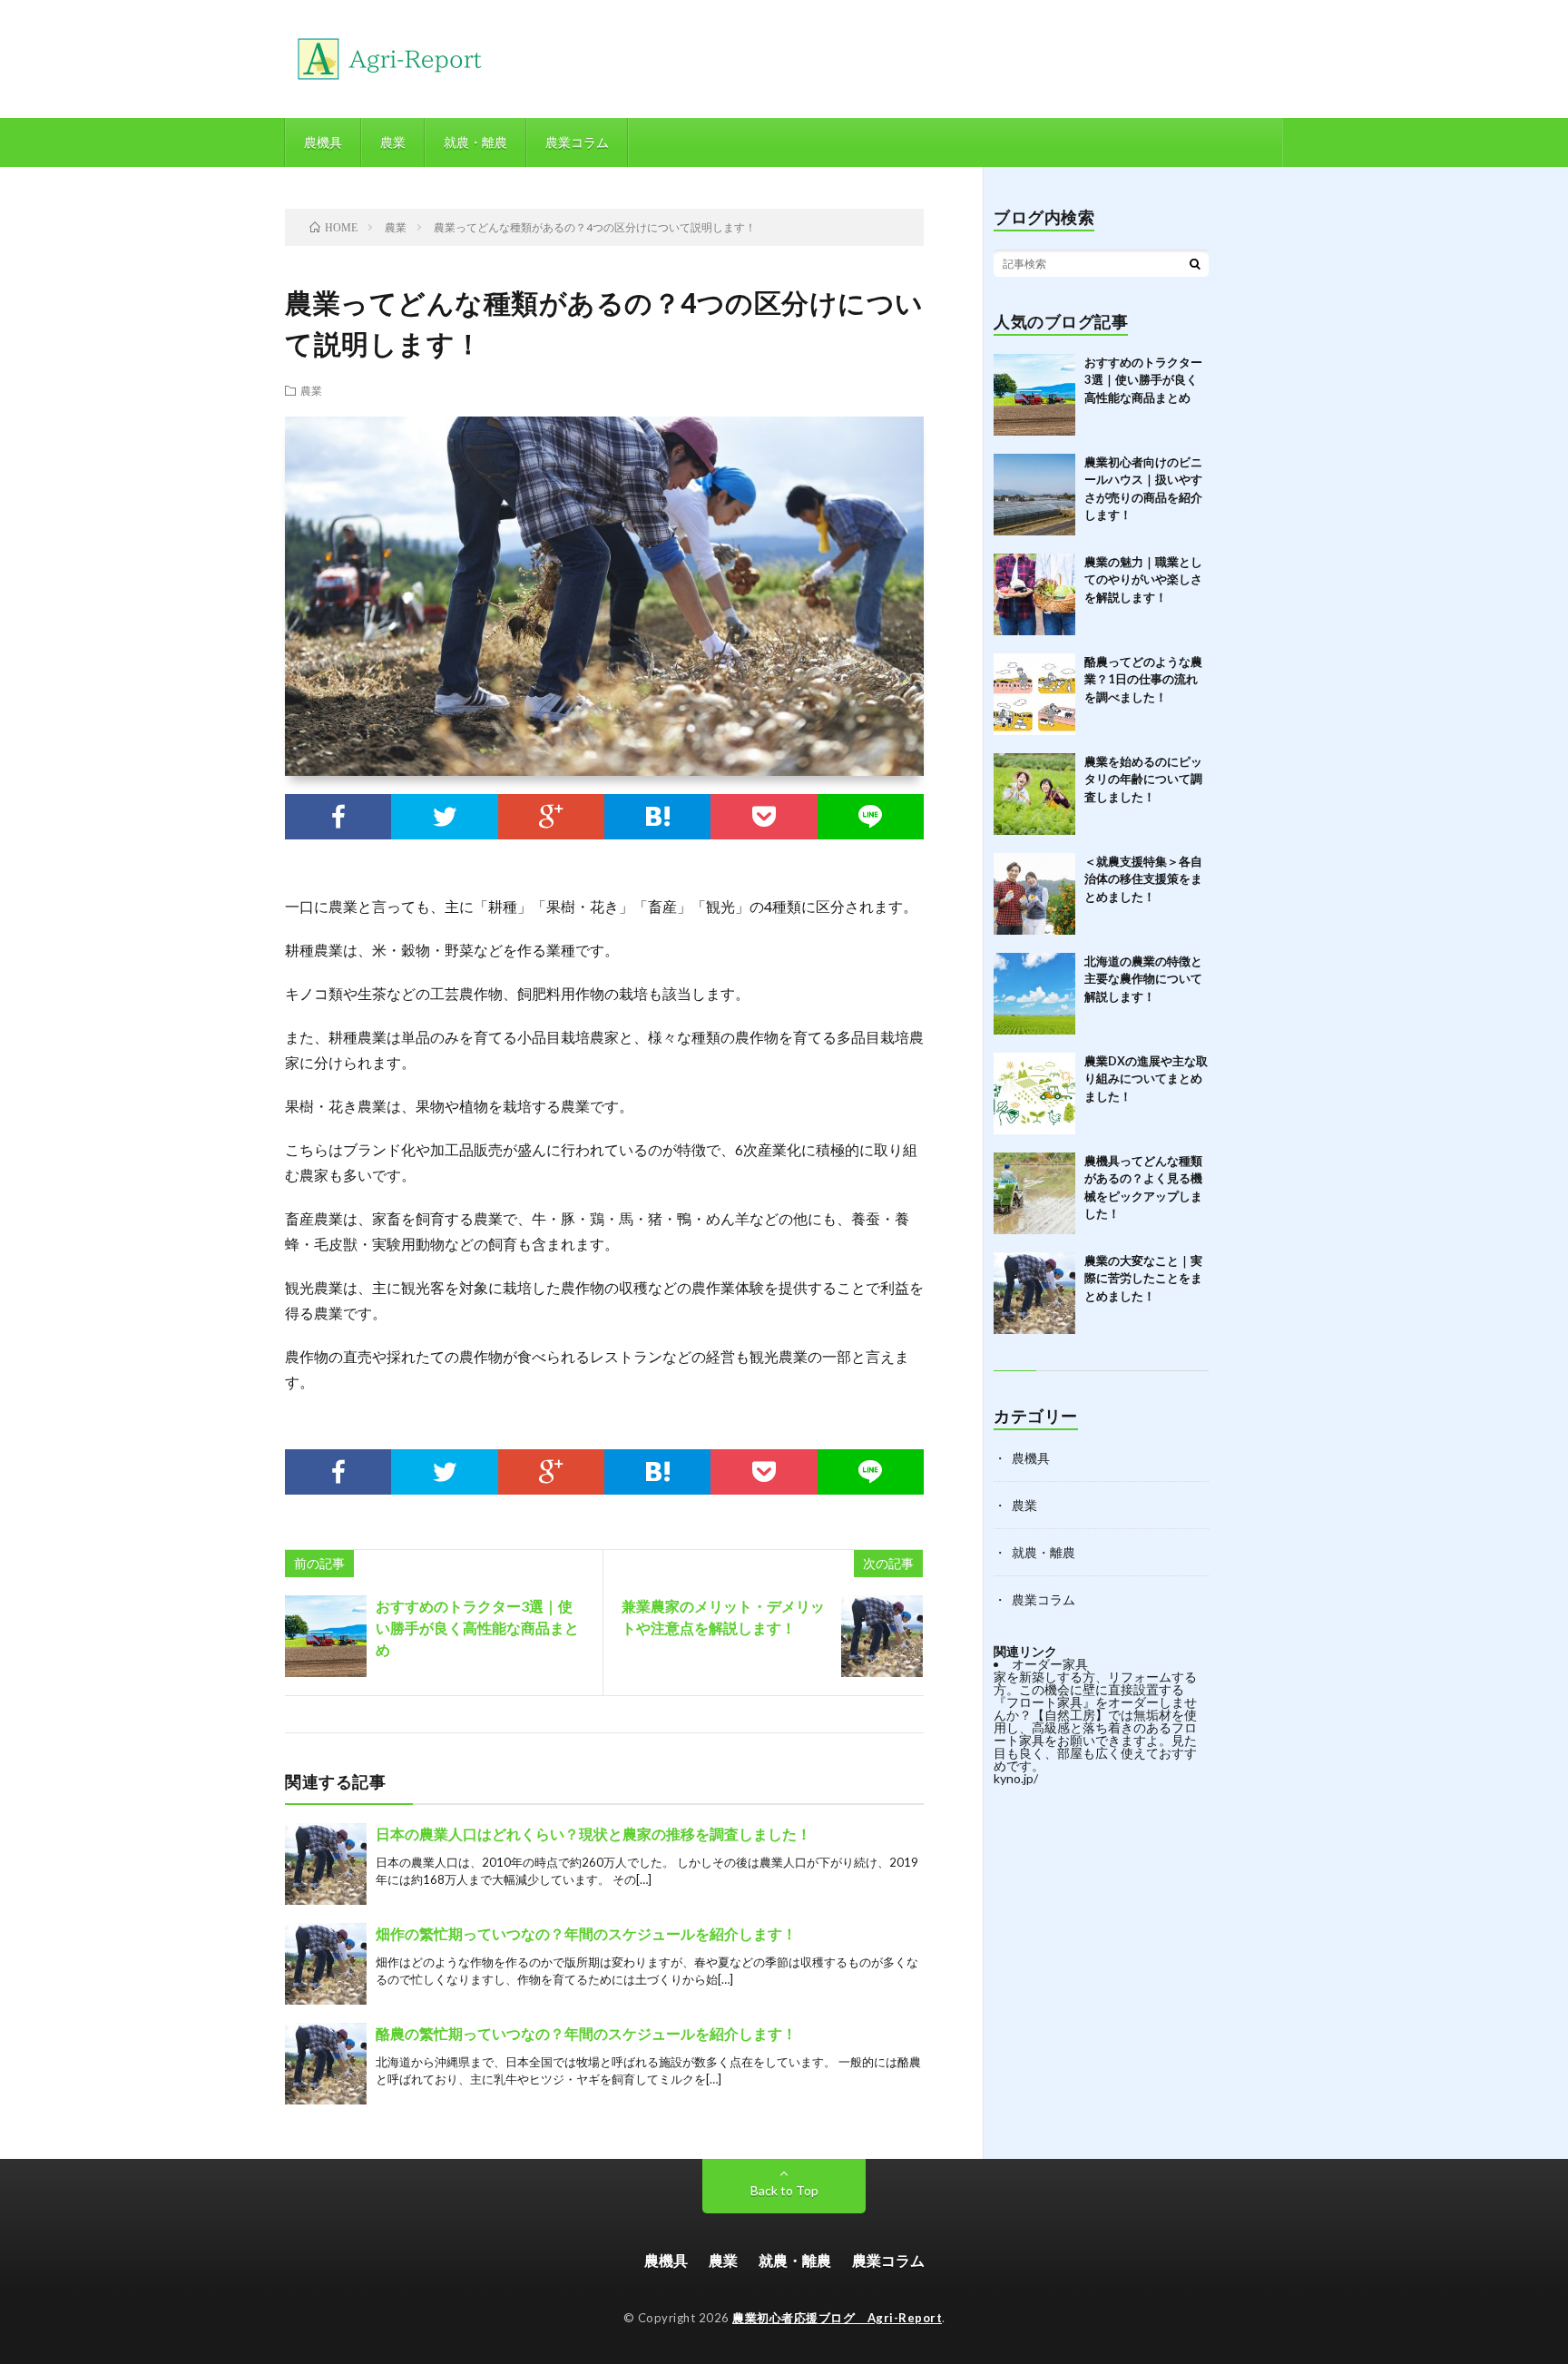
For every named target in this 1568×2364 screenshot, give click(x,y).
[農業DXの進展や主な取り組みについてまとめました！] (1034, 1094)
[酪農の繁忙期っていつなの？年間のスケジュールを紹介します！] (326, 2064)
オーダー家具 (1050, 1664)
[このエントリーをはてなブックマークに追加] (657, 817)
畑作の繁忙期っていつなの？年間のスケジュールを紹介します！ (586, 1933)
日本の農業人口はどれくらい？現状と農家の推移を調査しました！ (593, 1834)
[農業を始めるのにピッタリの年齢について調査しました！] (1034, 794)
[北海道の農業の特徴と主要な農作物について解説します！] (1034, 994)
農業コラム (577, 142)
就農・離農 (475, 142)
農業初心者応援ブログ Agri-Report (837, 2318)
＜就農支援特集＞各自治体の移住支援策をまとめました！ (1143, 879)
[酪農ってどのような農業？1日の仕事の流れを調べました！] (1034, 694)
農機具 (323, 142)
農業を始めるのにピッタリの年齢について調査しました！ (1143, 779)
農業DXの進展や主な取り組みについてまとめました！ (1146, 1079)
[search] (1195, 263)
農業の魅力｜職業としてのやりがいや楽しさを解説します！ (1143, 579)
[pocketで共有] (764, 817)
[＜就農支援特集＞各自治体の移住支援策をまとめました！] (1034, 894)
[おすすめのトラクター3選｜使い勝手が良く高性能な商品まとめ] (326, 1636)
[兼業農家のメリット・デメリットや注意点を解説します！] (882, 1636)
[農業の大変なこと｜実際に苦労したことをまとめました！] (1034, 1293)
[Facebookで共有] (338, 817)
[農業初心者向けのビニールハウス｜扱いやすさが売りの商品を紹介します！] (1034, 495)
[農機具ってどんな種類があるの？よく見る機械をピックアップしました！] (1034, 1193)
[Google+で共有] (551, 817)
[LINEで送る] (871, 817)
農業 (393, 142)
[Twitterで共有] (444, 817)
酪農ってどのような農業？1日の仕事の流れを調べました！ (1143, 679)
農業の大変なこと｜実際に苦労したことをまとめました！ (1143, 1278)
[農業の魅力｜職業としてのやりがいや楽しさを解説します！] (1034, 594)
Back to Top (784, 2190)
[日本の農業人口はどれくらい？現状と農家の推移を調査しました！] (326, 1864)
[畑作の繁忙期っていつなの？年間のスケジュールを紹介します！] (326, 1964)
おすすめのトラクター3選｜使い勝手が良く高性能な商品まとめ (477, 1628)
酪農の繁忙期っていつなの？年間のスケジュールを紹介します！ (586, 2033)
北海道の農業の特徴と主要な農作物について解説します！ (1143, 979)
